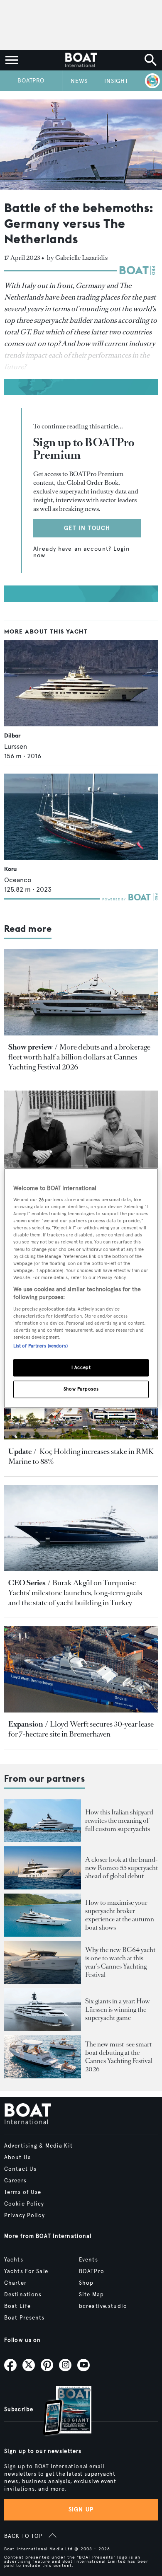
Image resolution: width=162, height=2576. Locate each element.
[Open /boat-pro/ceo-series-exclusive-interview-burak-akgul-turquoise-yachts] (81, 1528)
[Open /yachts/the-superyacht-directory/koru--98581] (81, 817)
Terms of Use (23, 2192)
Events (88, 2260)
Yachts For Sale (26, 2271)
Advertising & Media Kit (38, 2146)
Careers (15, 2181)
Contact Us (20, 2169)
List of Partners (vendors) (40, 1346)
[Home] (81, 60)
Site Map (91, 2295)
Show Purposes (81, 1389)
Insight (116, 81)
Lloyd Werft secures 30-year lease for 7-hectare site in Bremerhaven (81, 1729)
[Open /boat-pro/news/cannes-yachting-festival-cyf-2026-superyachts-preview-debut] (81, 992)
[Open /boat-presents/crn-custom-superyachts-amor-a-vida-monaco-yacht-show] (43, 1821)
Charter (15, 2283)
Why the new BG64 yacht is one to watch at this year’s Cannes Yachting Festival (120, 1962)
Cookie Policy (24, 2204)
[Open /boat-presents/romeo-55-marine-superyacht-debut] (43, 1868)
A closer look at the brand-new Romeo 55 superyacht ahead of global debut (121, 1868)
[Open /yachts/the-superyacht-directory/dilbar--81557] (81, 683)
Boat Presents (25, 2318)
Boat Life (17, 2306)
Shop (86, 2283)
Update (20, 1451)
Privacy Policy (25, 2216)
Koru (10, 869)
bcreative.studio (103, 2306)
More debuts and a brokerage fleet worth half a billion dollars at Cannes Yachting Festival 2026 (79, 1057)
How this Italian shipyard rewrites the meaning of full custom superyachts (119, 1820)
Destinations (23, 2295)
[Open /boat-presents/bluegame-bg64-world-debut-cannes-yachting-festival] (43, 1962)
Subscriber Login (151, 81)
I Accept (81, 1368)
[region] (81, 1288)
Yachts (14, 2260)
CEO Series (27, 1583)
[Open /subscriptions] (60, 2412)
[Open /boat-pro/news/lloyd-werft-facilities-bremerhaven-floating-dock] (81, 1669)
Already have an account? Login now (83, 552)
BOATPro (31, 81)
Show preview (31, 1047)
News (79, 81)
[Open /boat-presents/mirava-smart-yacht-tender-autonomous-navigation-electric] (43, 2057)
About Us (17, 2158)
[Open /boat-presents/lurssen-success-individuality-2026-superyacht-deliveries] (43, 2010)
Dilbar (12, 735)
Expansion (26, 1724)
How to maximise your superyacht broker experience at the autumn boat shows (120, 1915)
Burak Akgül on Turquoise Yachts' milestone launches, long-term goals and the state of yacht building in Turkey (75, 1593)
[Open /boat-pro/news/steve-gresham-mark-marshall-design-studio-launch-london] (81, 1134)
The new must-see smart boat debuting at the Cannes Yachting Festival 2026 (119, 2057)
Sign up (81, 2509)
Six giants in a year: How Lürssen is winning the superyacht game (118, 2009)
